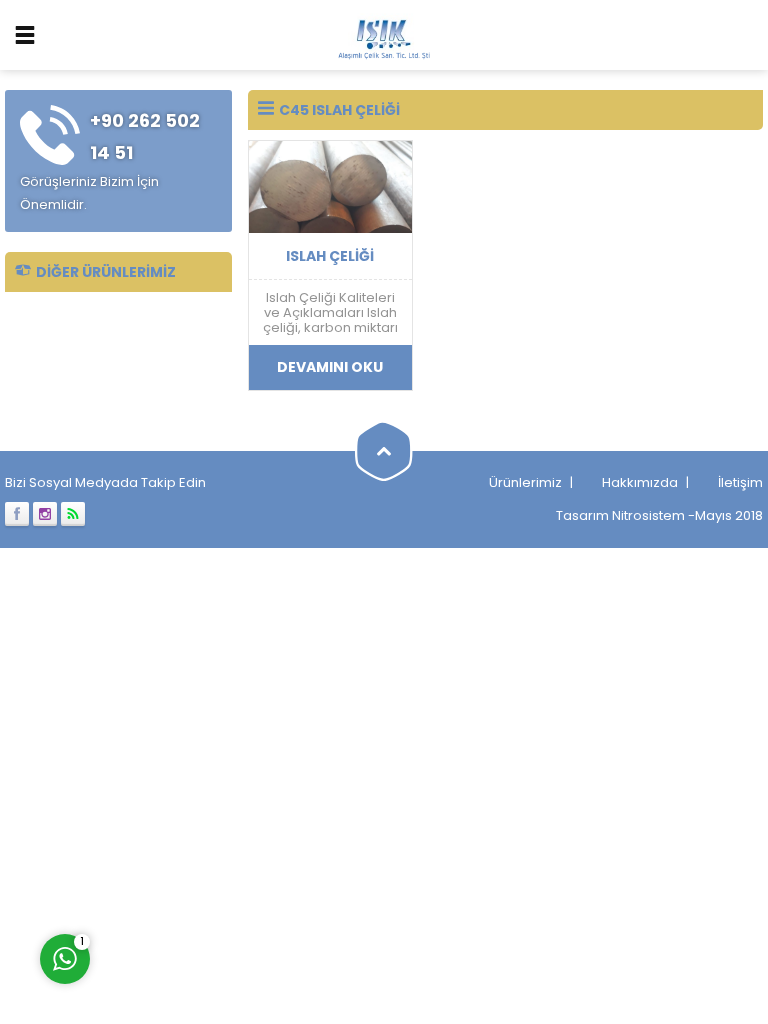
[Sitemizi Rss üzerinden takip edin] (73, 514)
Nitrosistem (648, 515)
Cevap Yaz (190, 875)
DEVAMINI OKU (330, 367)
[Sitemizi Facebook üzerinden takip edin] (17, 514)
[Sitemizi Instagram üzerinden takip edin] (45, 514)
